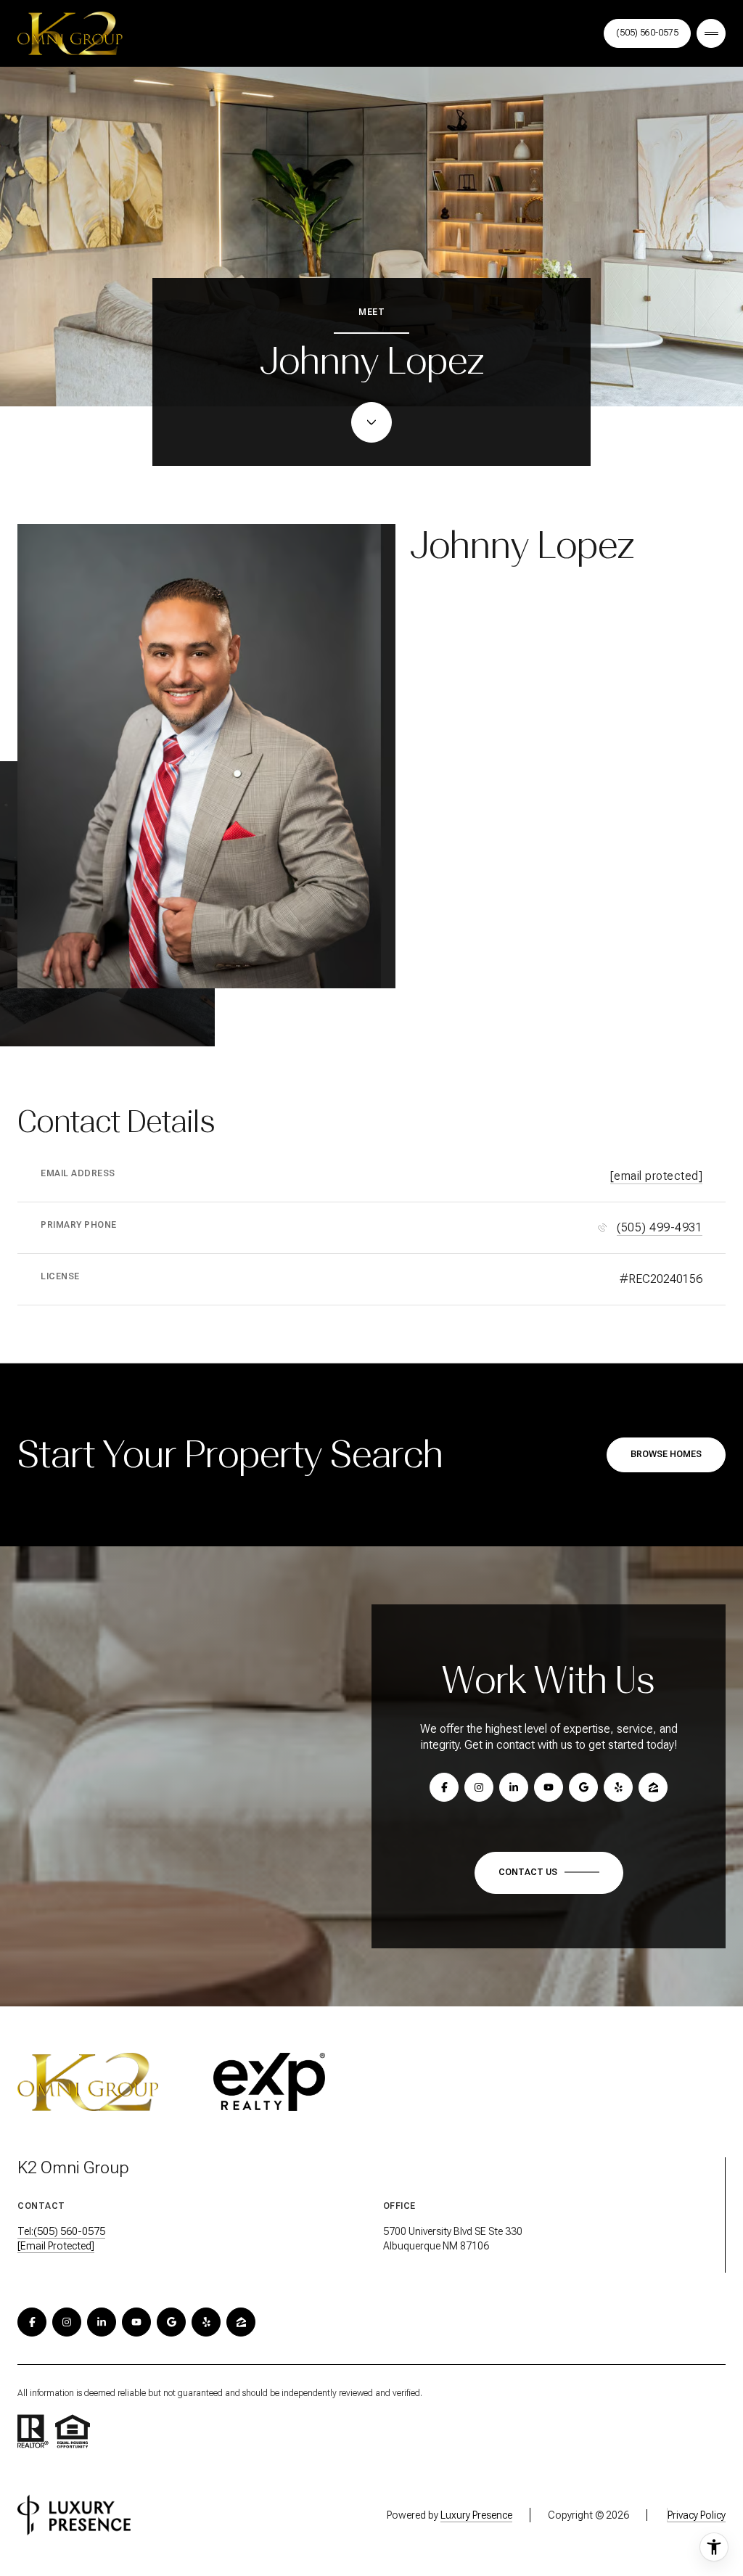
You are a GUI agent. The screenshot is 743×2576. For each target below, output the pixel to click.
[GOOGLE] (171, 2322)
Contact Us (647, 33)
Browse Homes (666, 1454)
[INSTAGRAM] (67, 2322)
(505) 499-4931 (660, 1227)
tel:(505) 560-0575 (61, 2231)
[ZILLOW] (241, 2322)
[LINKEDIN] (102, 2322)
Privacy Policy (697, 2515)
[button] (549, 1873)
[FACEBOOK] (32, 2322)
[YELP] (206, 2322)
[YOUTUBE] (136, 2322)
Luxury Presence (476, 2515)
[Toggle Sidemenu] (711, 33)
